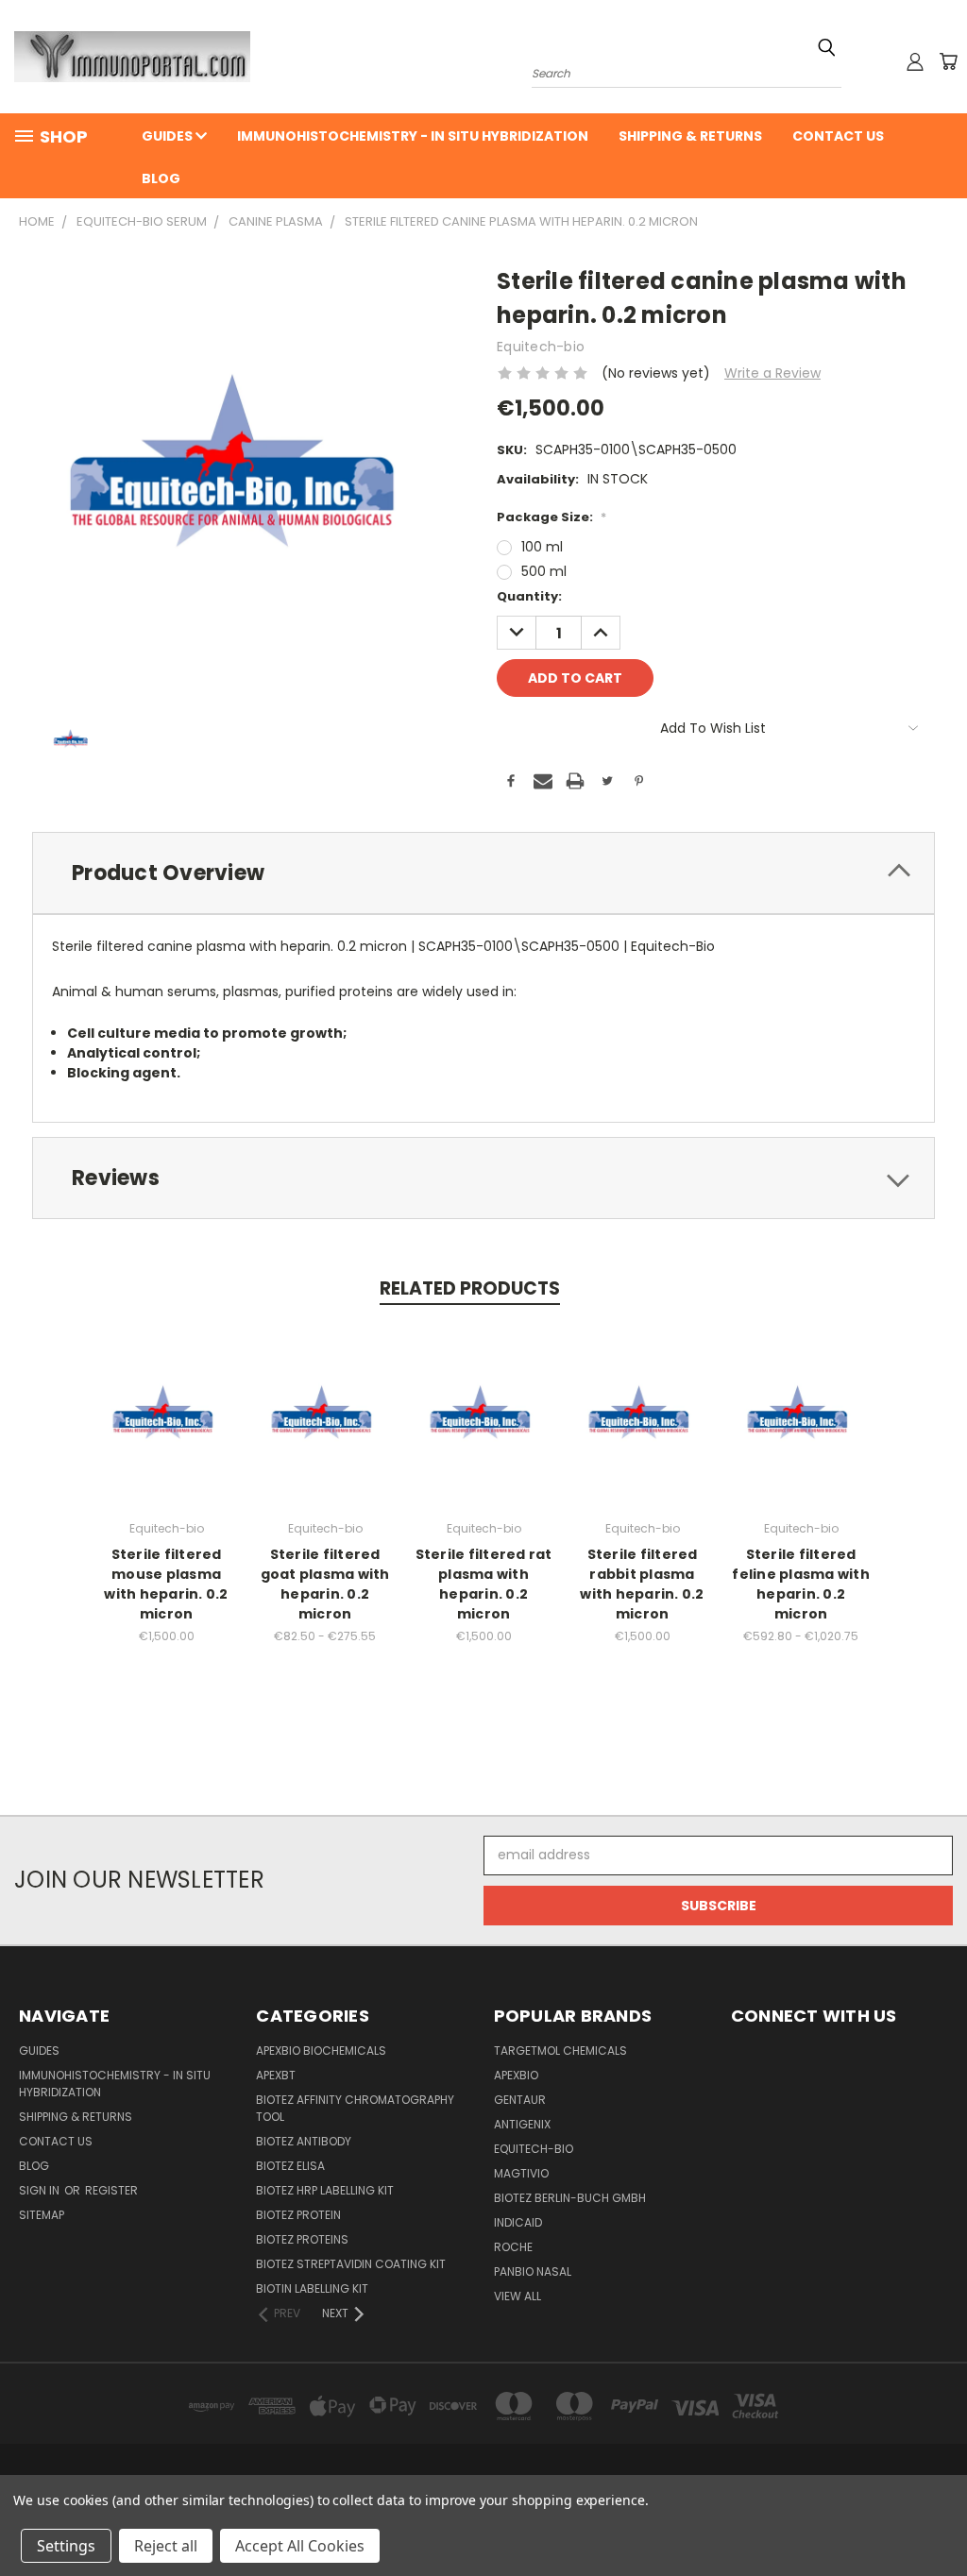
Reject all (166, 2546)
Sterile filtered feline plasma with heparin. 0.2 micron (801, 1584)
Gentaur (520, 2100)
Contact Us (838, 136)
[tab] (483, 873)
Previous (938, 2517)
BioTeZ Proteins (302, 2239)
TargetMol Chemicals (560, 2051)
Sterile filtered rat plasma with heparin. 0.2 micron (484, 1584)
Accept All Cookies (300, 2546)
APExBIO (516, 2075)
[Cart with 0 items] (948, 61)
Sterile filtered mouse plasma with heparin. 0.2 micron (166, 1584)
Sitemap (42, 2215)
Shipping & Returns (690, 136)
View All (517, 2296)
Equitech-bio (534, 2149)
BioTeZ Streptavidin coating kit (351, 2264)
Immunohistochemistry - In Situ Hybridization (413, 136)
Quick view (166, 1395)
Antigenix (522, 2124)
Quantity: (529, 596)
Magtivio (521, 2173)
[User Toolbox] (915, 61)
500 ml (544, 571)
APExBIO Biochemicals (321, 2051)
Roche (513, 2247)
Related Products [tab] (470, 1288)
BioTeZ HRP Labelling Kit (325, 2190)
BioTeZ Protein (298, 2215)
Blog (161, 178)
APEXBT (276, 2075)
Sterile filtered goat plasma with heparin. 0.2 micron (325, 1584)
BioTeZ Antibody (304, 2141)
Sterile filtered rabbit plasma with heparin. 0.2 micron (642, 1584)
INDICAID (518, 2222)
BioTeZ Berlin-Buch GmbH (570, 2198)
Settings (66, 2546)
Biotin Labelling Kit (312, 2288)
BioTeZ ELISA (290, 2166)
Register (111, 2190)
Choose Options (167, 1430)
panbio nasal (533, 2271)
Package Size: (551, 517)
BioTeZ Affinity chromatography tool (355, 2108)
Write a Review (772, 373)
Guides (169, 136)
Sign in (41, 2190)
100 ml (542, 547)
